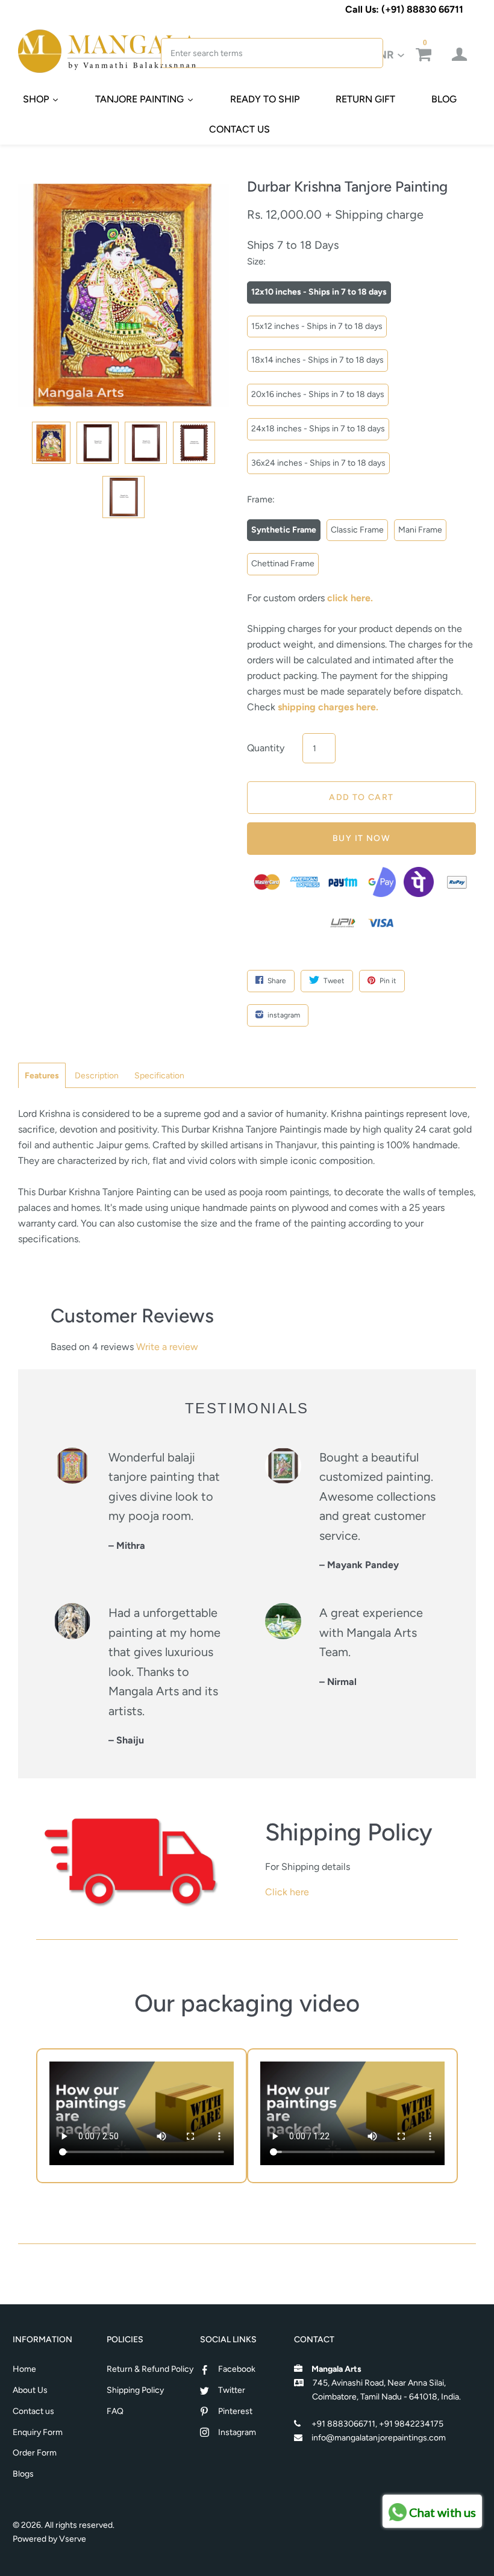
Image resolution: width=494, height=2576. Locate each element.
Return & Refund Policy (150, 2369)
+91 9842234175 (411, 2424)
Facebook (237, 2369)
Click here (287, 1892)
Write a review (167, 1347)
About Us (30, 2390)
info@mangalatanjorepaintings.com (379, 2438)
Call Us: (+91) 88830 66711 (404, 9)
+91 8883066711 (343, 2424)
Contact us (33, 2411)
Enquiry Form (38, 2432)
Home (24, 2369)
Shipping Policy (135, 2390)
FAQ (115, 2411)
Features (42, 1076)
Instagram (237, 2432)
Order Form (35, 2453)
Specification (159, 1076)
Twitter (232, 2390)
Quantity (266, 748)
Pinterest (235, 2411)
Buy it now (361, 838)
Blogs (23, 2474)
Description (97, 1076)
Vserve (73, 2539)
